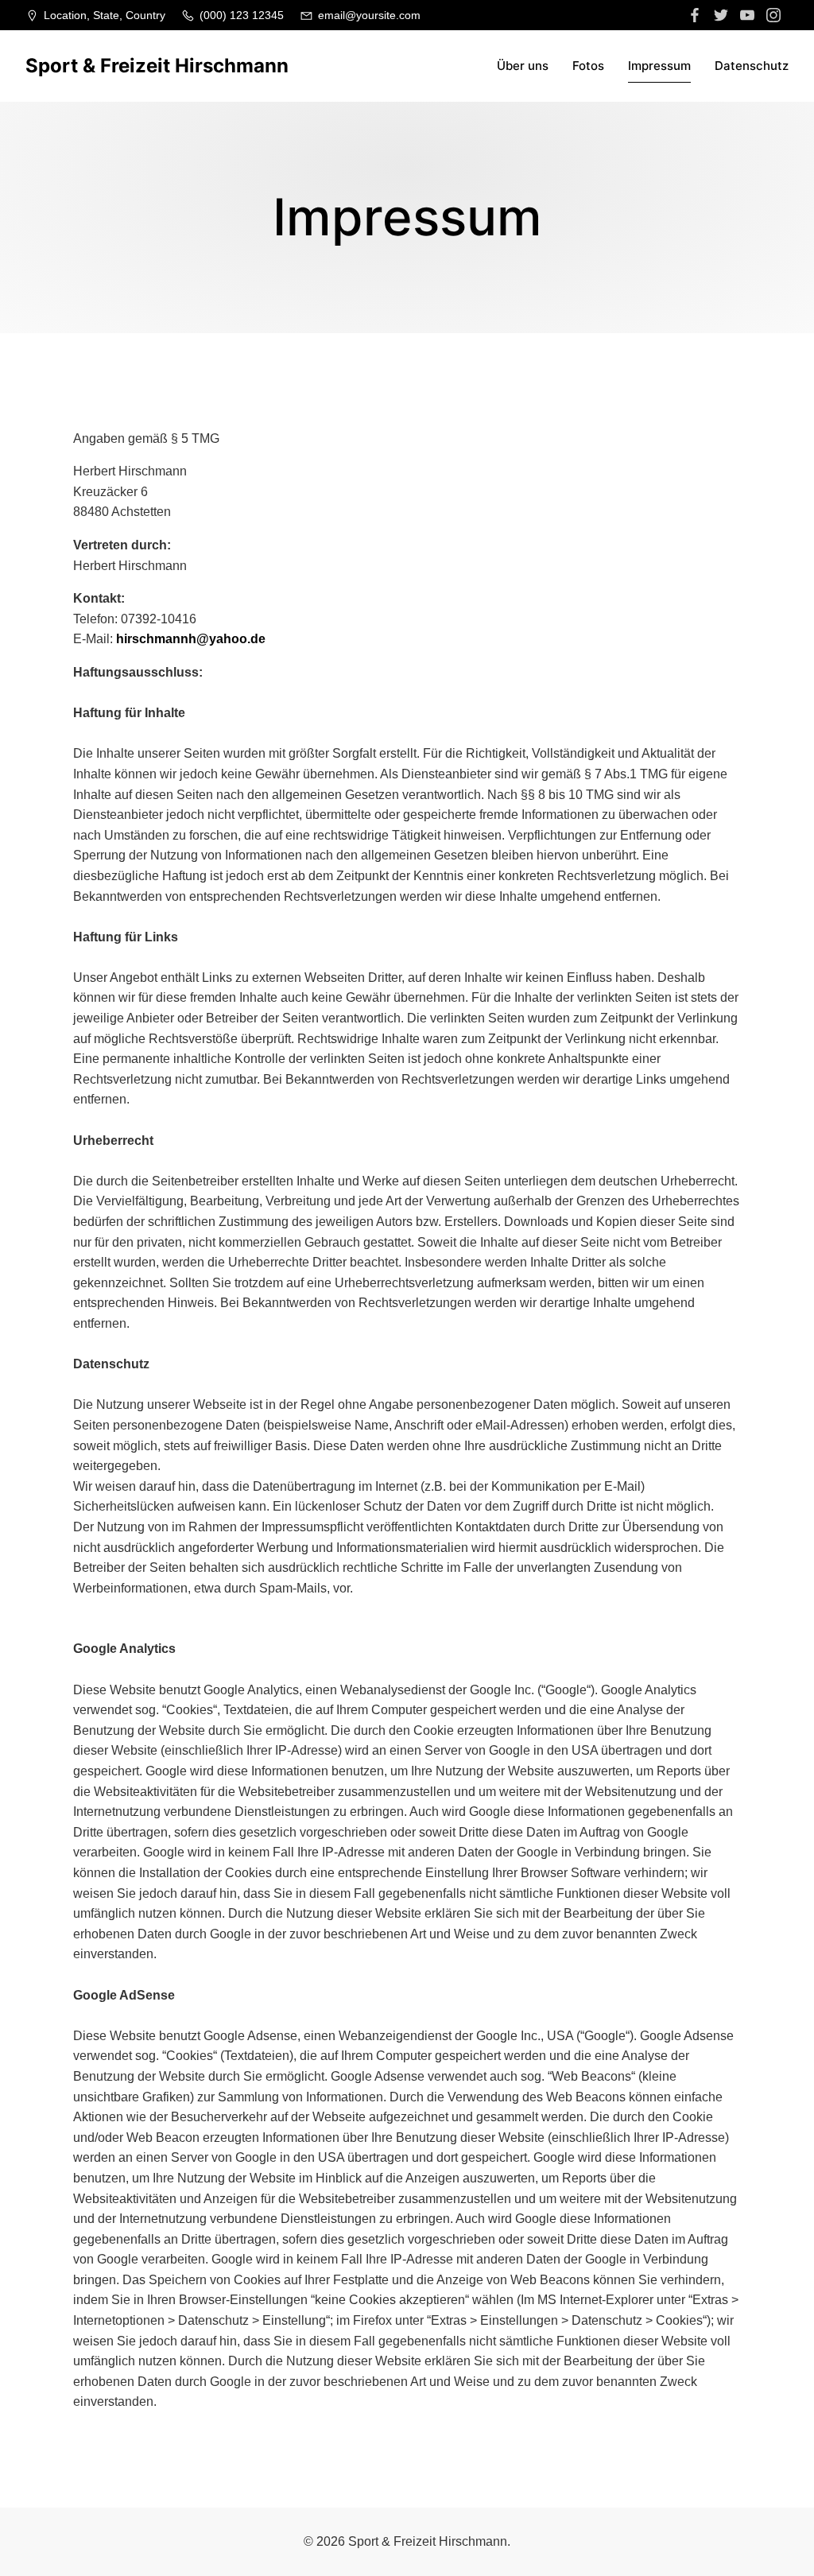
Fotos (588, 66)
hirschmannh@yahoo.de (191, 639)
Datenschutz (752, 66)
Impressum (659, 66)
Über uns (523, 66)
